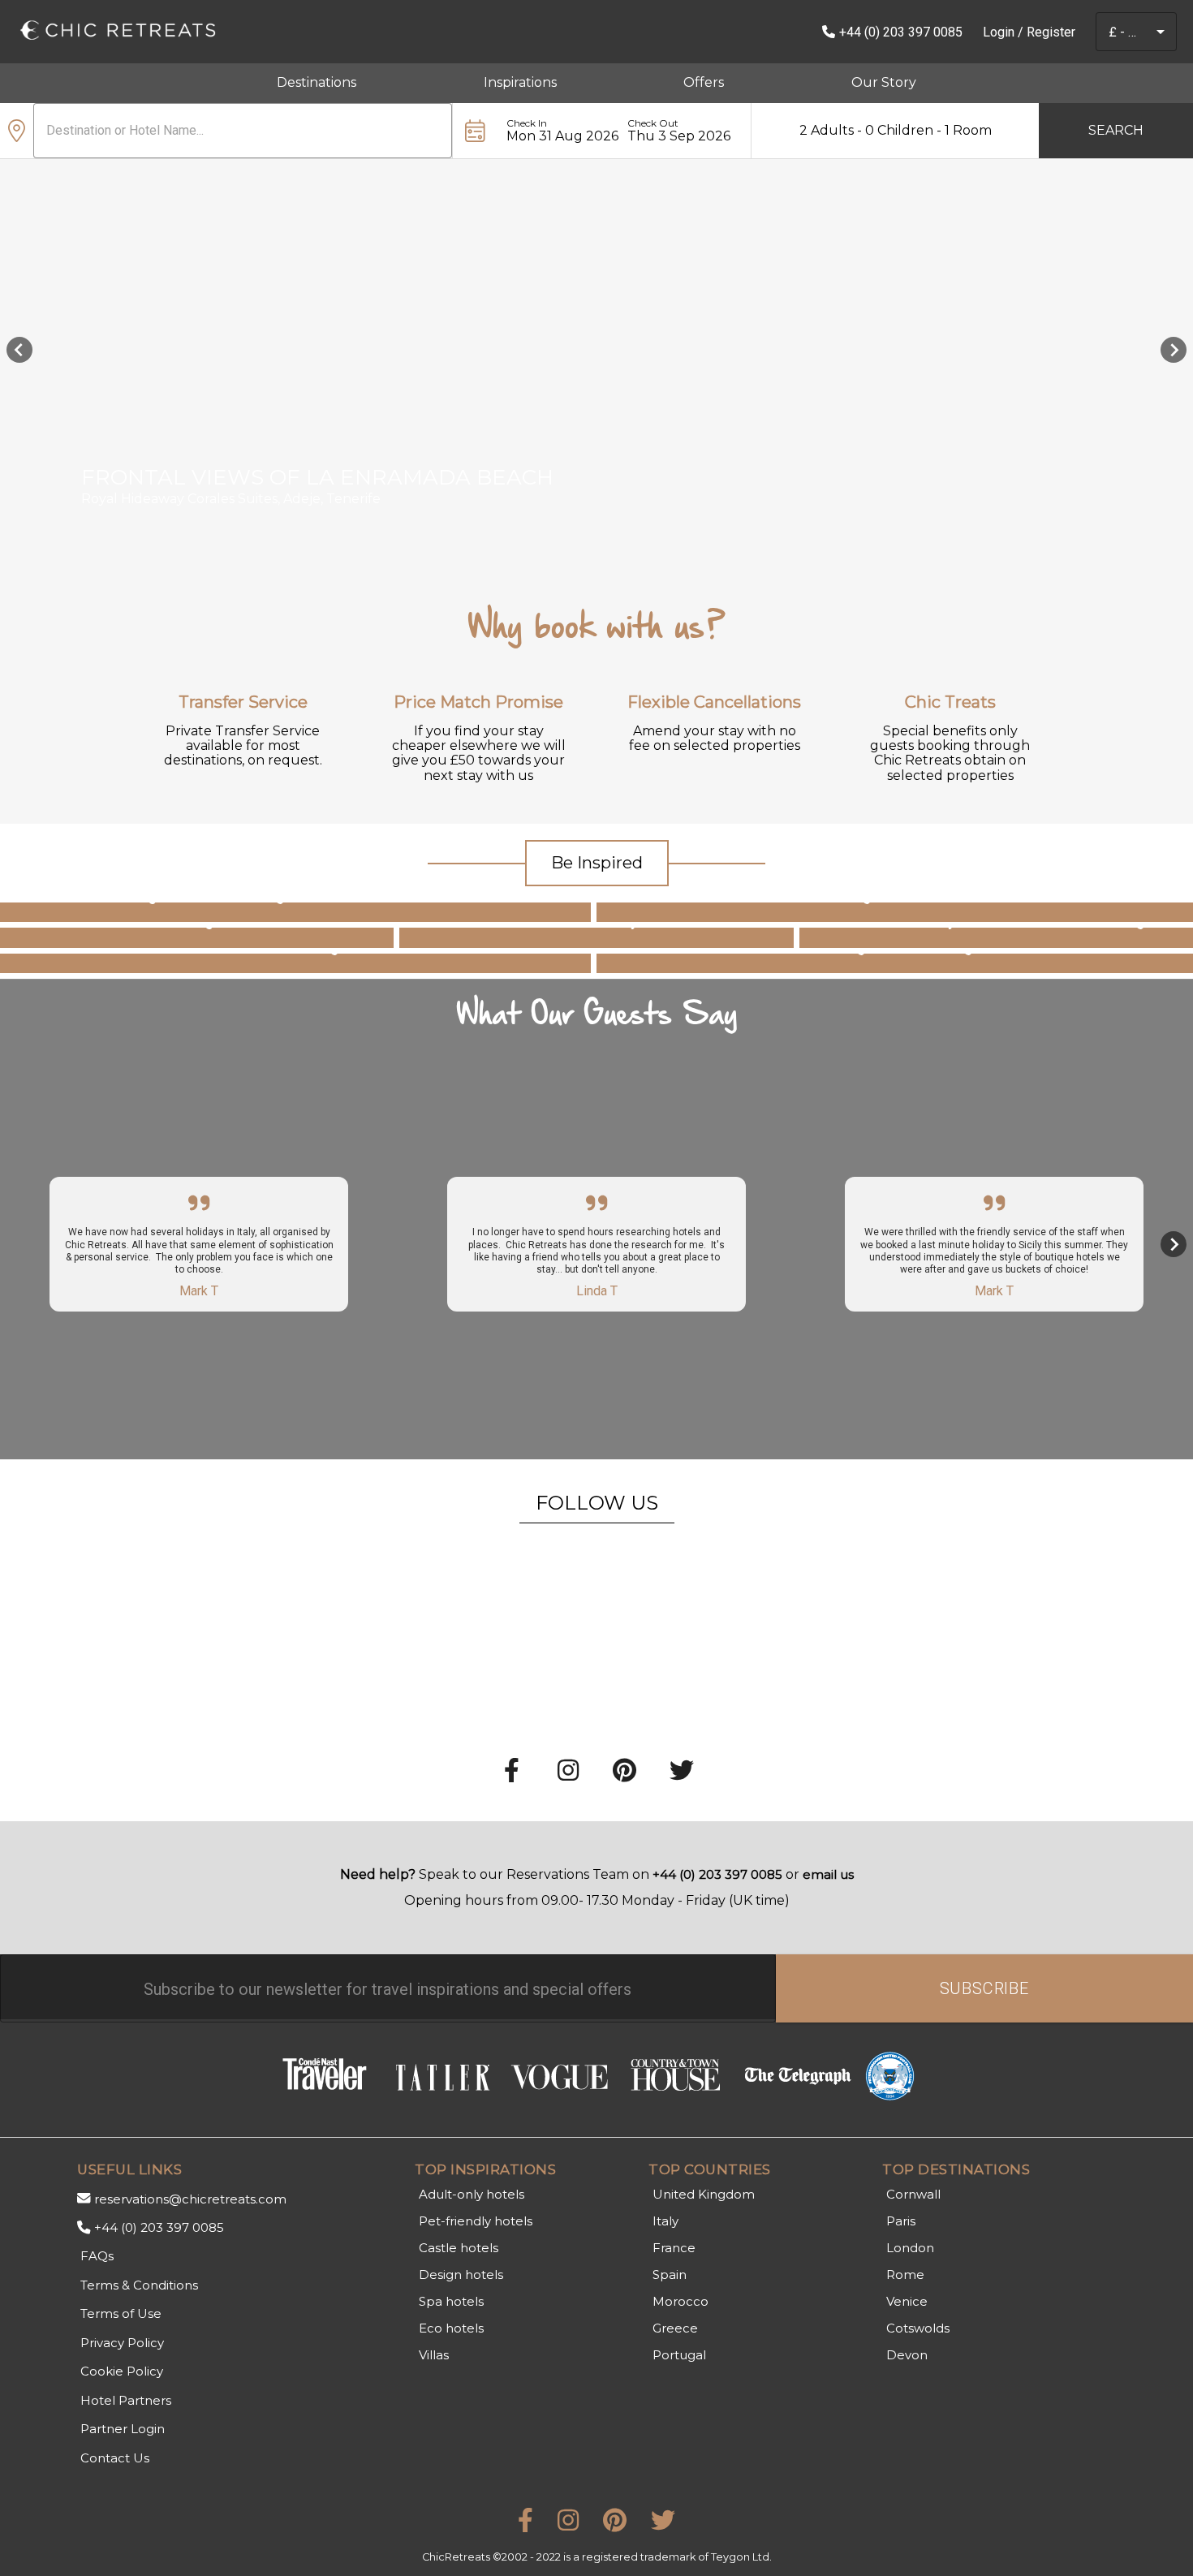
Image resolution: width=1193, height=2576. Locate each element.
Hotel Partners (126, 2400)
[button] (1161, 32)
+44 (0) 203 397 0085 (901, 32)
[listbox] (596, 362)
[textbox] (388, 1988)
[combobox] (1123, 32)
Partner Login (123, 2429)
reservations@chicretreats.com (190, 2199)
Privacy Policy (122, 2343)
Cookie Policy (122, 2371)
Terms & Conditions (139, 2285)
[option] (596, 350)
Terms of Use (121, 2313)
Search (1116, 130)
